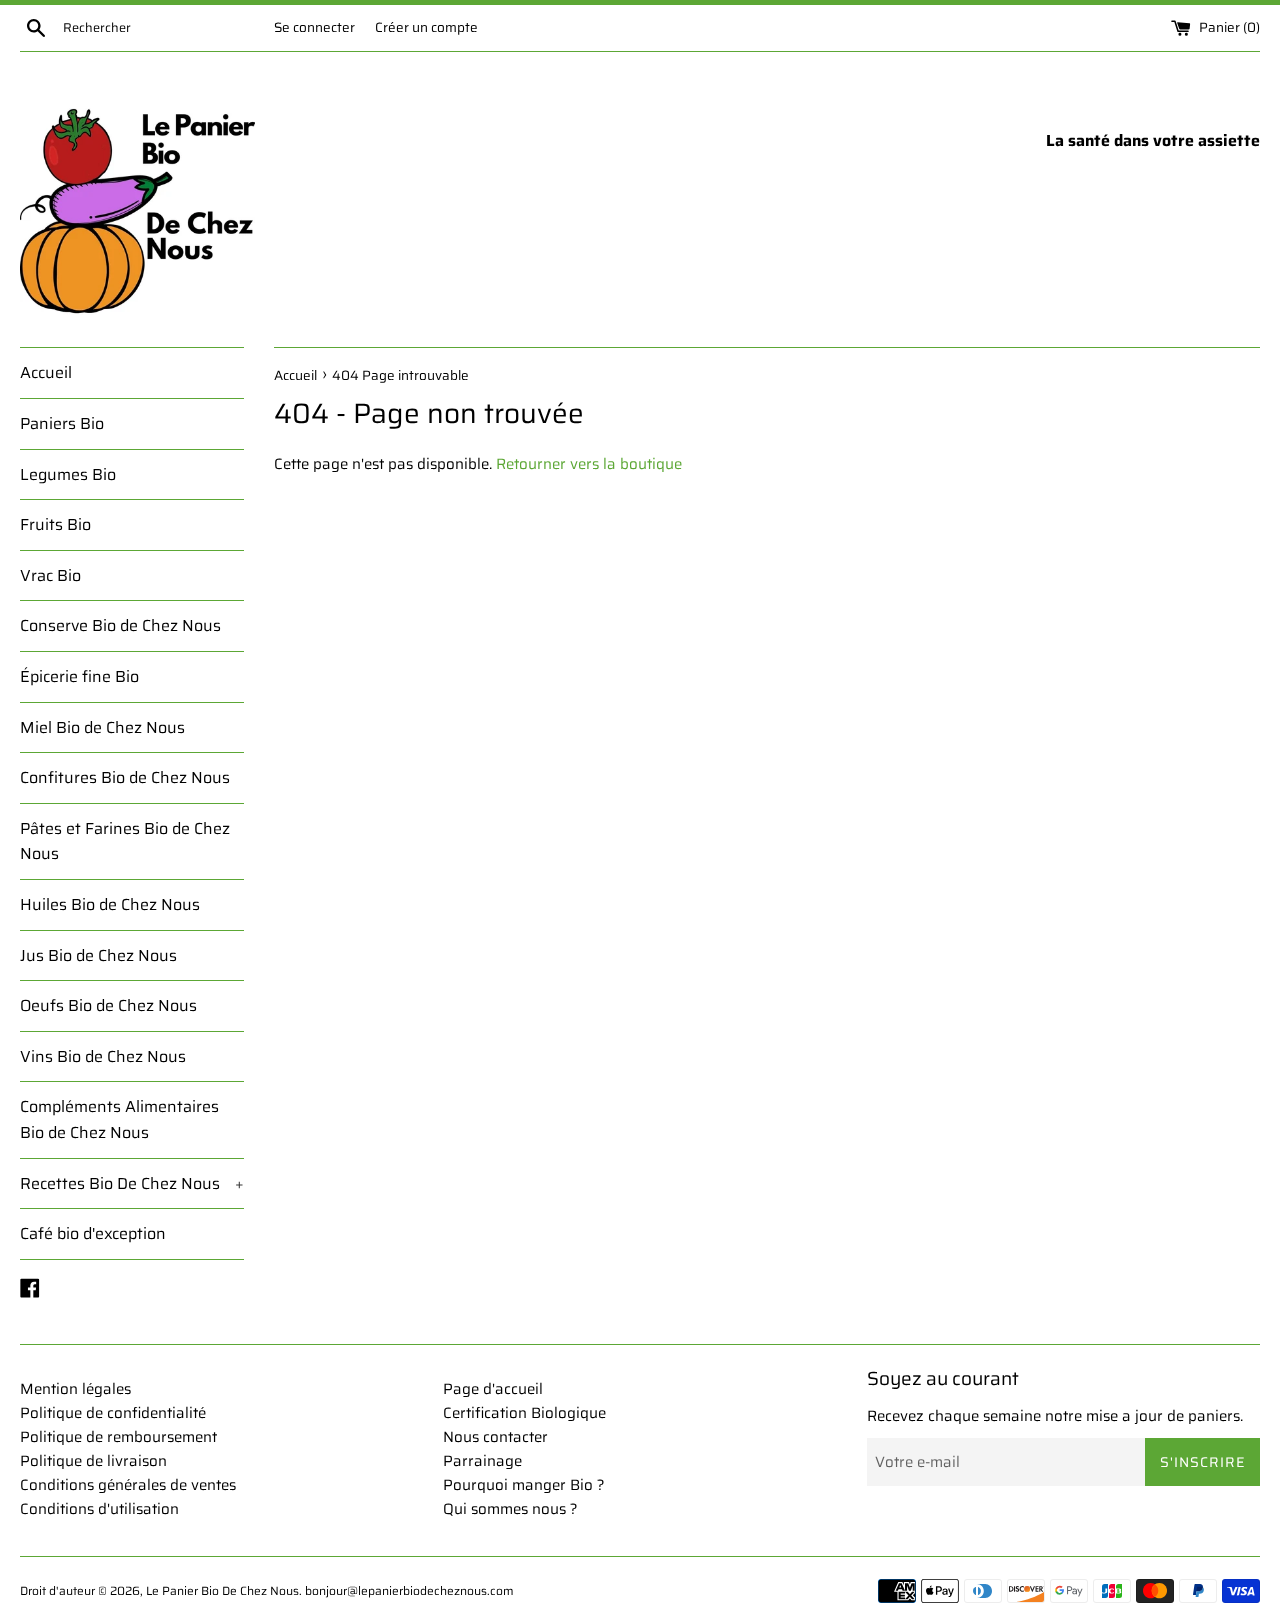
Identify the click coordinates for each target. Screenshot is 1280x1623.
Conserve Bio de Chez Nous (120, 625)
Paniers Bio (62, 423)
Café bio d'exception (93, 1233)
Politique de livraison (93, 1461)
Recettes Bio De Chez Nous (132, 1183)
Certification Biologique (524, 1413)
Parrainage (482, 1461)
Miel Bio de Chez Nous (102, 727)
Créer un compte (426, 27)
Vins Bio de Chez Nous (103, 1056)
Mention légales (75, 1389)
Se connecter (314, 27)
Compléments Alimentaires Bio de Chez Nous (119, 1119)
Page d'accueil (493, 1389)
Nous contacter (495, 1437)
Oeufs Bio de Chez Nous (108, 1005)
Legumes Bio (68, 474)
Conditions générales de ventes (128, 1485)
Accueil (46, 372)
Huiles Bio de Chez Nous (110, 904)
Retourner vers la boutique (589, 464)
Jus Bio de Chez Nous (98, 955)
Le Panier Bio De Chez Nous (222, 1590)
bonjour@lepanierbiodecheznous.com (409, 1590)
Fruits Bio (55, 524)
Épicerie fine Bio (79, 676)
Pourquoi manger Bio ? (524, 1485)
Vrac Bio (50, 575)
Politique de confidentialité (113, 1413)
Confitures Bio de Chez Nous (125, 777)
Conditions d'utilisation (99, 1509)
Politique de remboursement (118, 1437)
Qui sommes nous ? (510, 1509)
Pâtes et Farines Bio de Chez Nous (125, 841)
